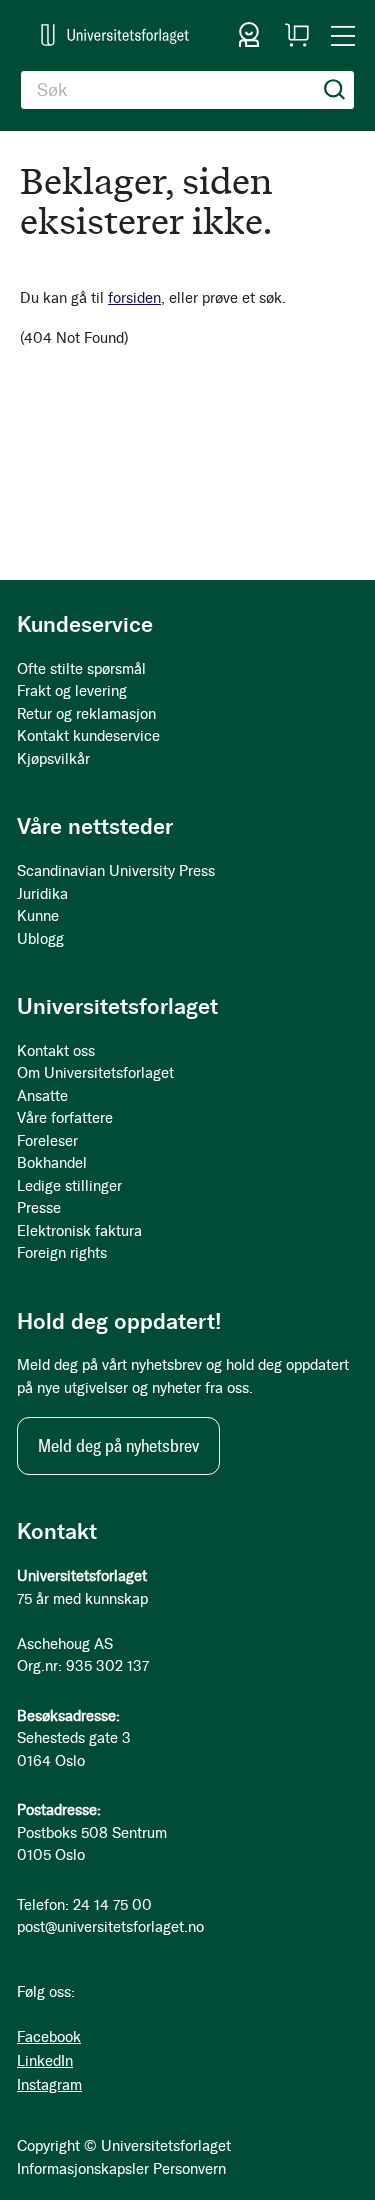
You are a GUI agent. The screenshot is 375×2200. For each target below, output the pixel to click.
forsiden (134, 298)
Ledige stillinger (69, 1186)
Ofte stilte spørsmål (81, 669)
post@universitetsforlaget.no (110, 1927)
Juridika (42, 894)
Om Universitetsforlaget (95, 1073)
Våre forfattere (65, 1118)
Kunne (38, 916)
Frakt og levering (72, 691)
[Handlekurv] (297, 35)
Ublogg (40, 939)
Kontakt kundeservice (88, 736)
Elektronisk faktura (79, 1231)
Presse (39, 1208)
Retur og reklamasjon (86, 714)
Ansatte (42, 1096)
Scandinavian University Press (116, 871)
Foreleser (47, 1141)
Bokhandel (52, 1163)
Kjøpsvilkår (53, 759)
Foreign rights (62, 1253)
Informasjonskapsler (83, 2169)
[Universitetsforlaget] (115, 35)
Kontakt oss (56, 1051)
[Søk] (335, 90)
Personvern (189, 2169)
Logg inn (249, 35)
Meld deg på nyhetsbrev (118, 1446)
